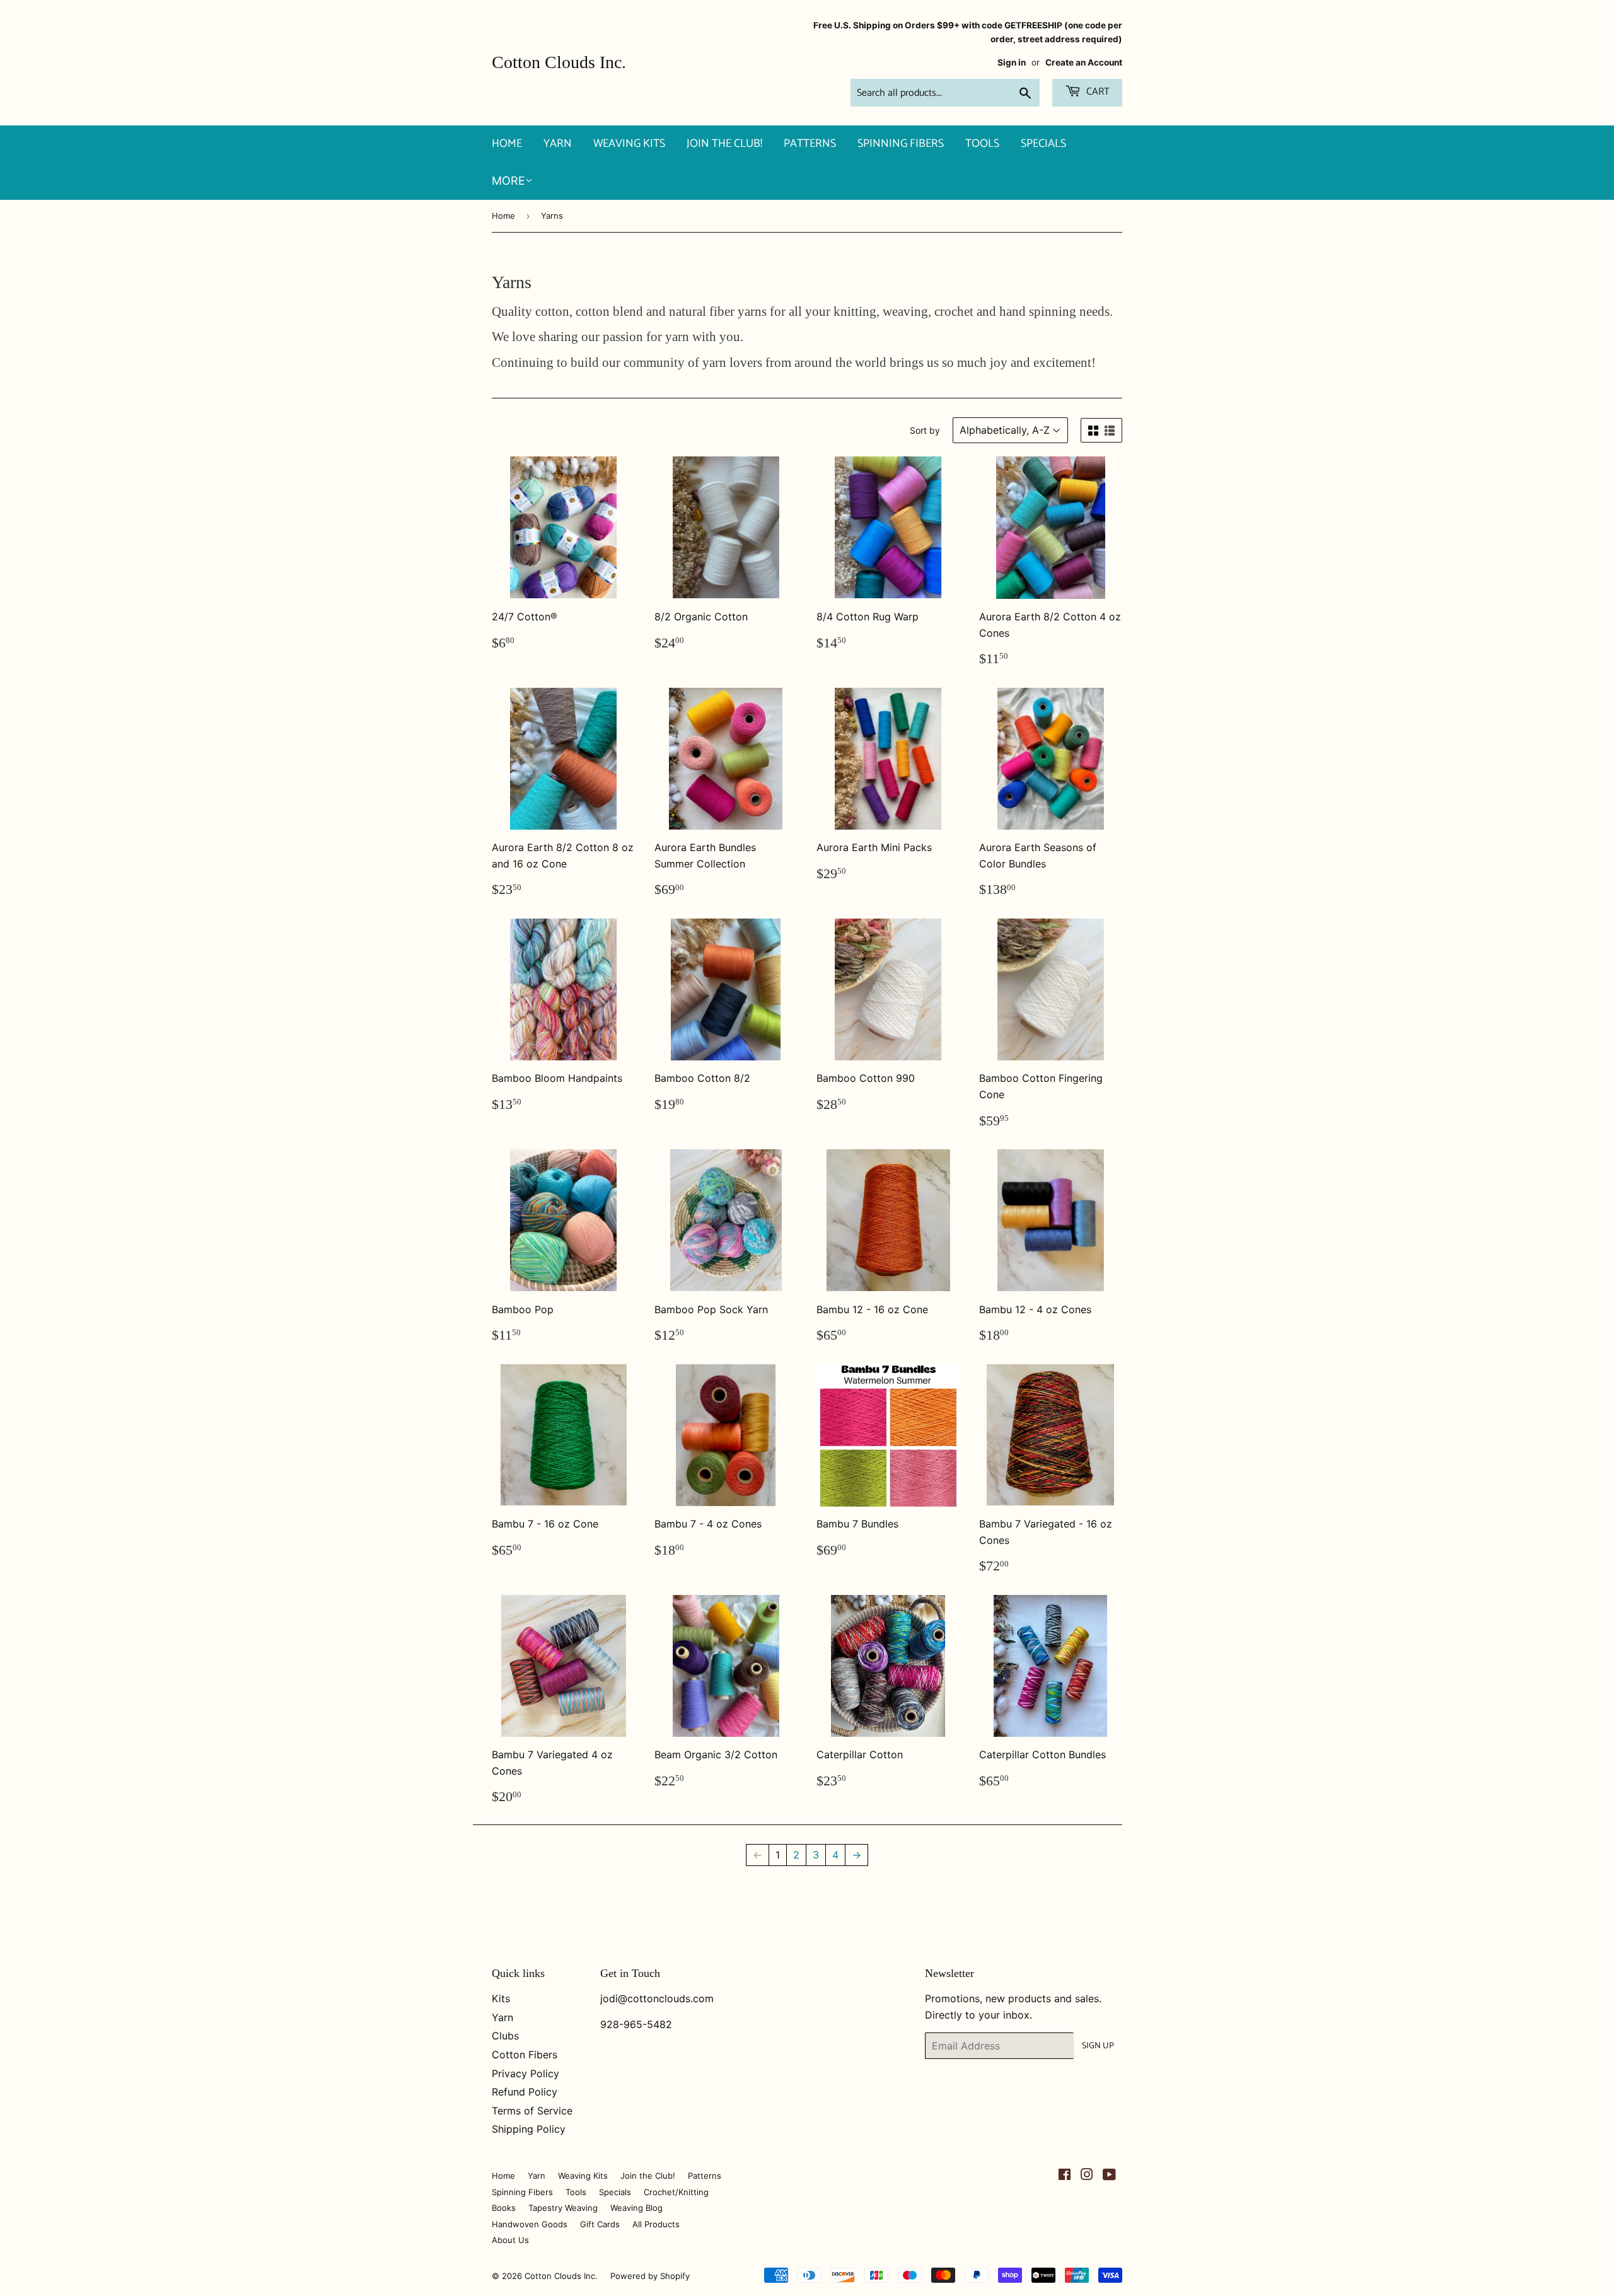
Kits (501, 1998)
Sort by (925, 430)
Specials (1043, 144)
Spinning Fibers (901, 144)
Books (504, 2208)
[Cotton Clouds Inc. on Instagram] (1087, 2176)
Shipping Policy (529, 2129)
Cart (1097, 92)
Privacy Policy (525, 2073)
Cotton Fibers (525, 2055)
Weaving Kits (629, 144)
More (508, 181)
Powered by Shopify (650, 2276)
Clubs (505, 2036)
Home (507, 144)
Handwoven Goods (530, 2224)
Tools (982, 144)
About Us (510, 2240)
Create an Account (1084, 62)
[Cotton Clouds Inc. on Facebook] (1065, 2176)
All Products (656, 2224)
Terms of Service (532, 2111)
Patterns (810, 144)
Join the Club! (724, 144)
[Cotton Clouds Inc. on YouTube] (1109, 2176)
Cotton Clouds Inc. (559, 62)
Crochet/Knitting (676, 2192)
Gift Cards (600, 2224)
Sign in (1012, 62)
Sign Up (1098, 2046)
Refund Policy (525, 2092)
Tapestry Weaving (563, 2208)
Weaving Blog (636, 2208)
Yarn (558, 144)
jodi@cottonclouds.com (657, 1998)
